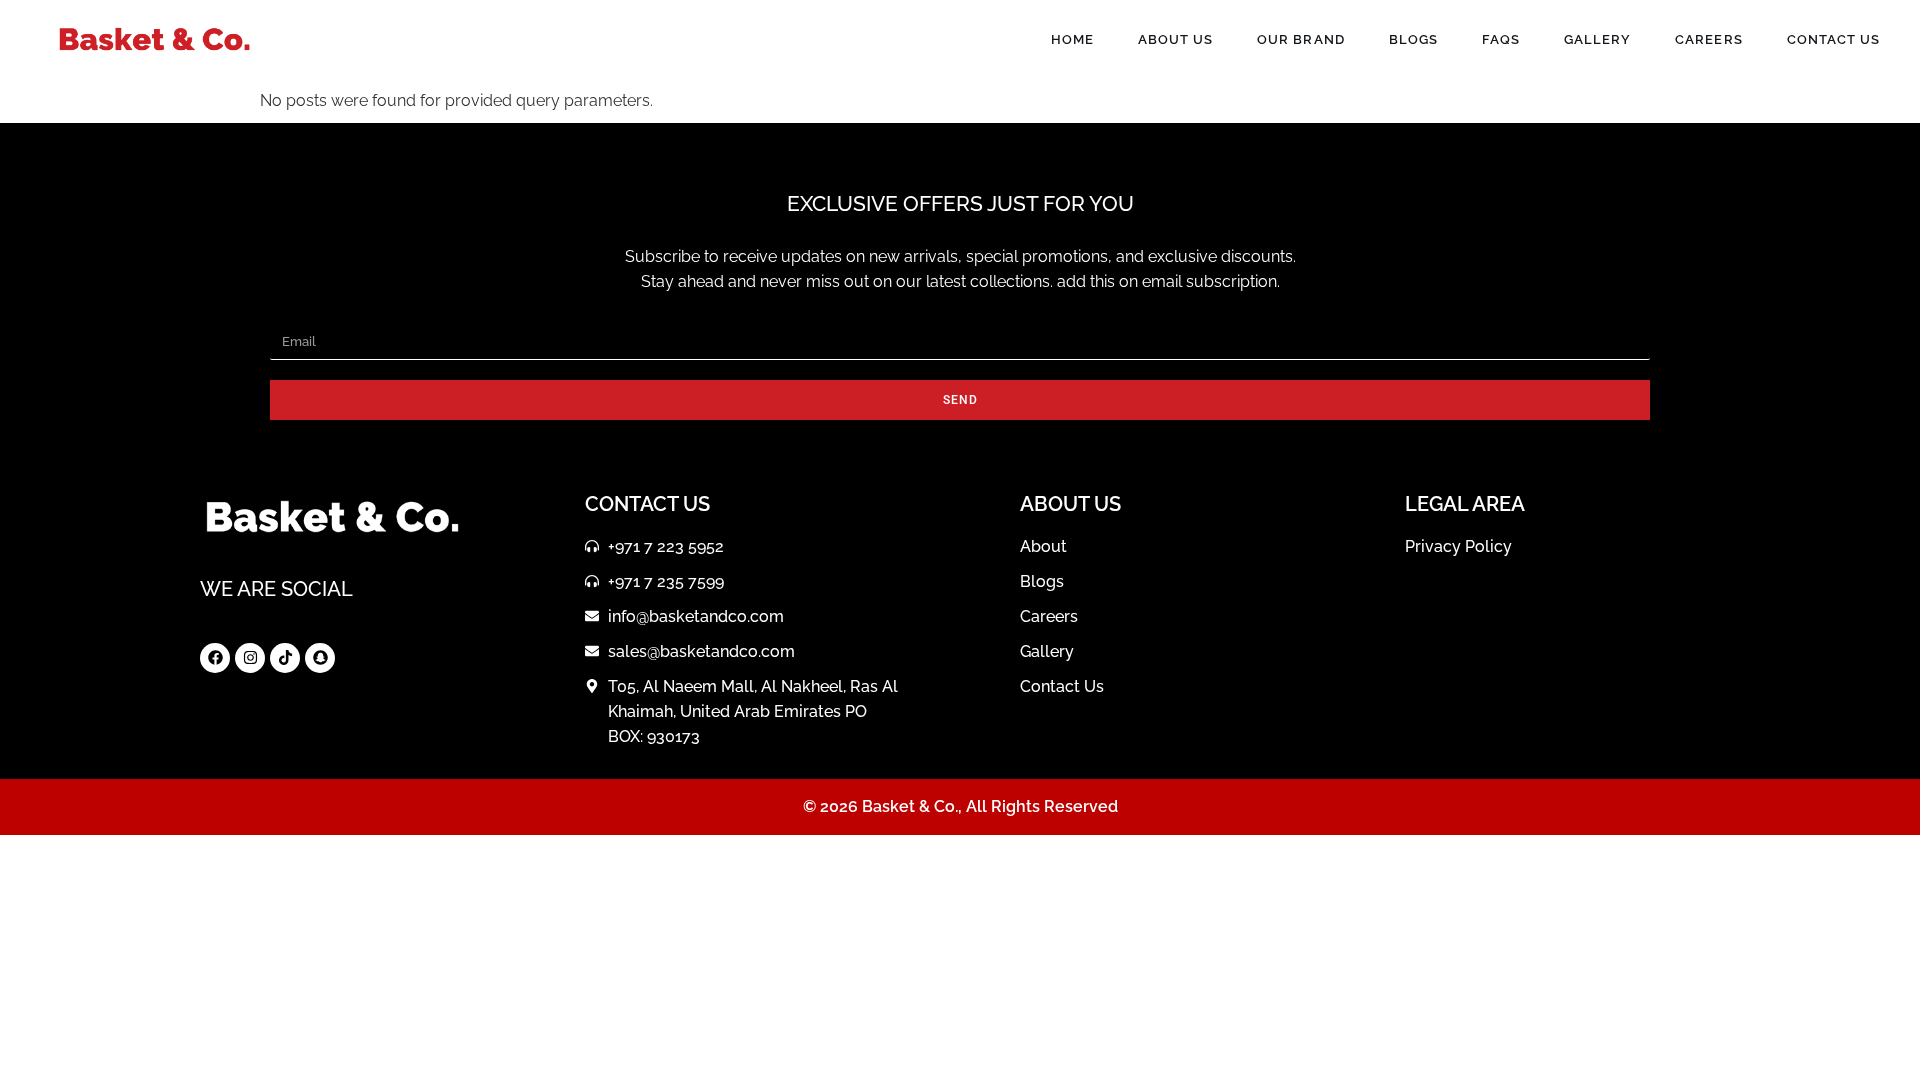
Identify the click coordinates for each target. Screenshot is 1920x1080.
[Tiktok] (285, 658)
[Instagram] (250, 658)
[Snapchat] (320, 658)
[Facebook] (215, 658)
